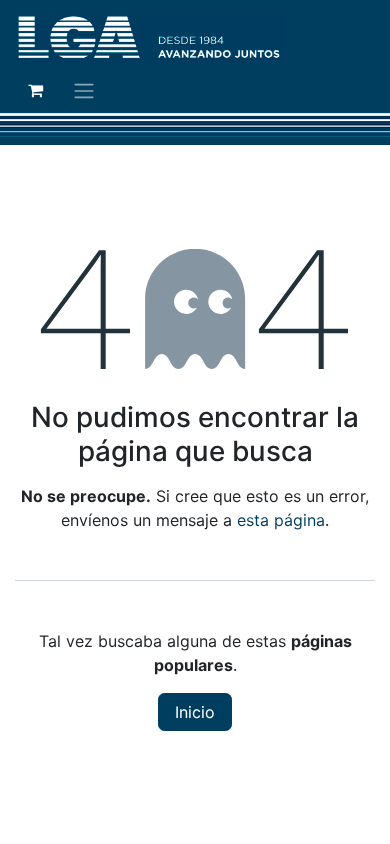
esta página (281, 520)
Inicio (195, 712)
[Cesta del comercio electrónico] (35, 90)
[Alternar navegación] (84, 90)
